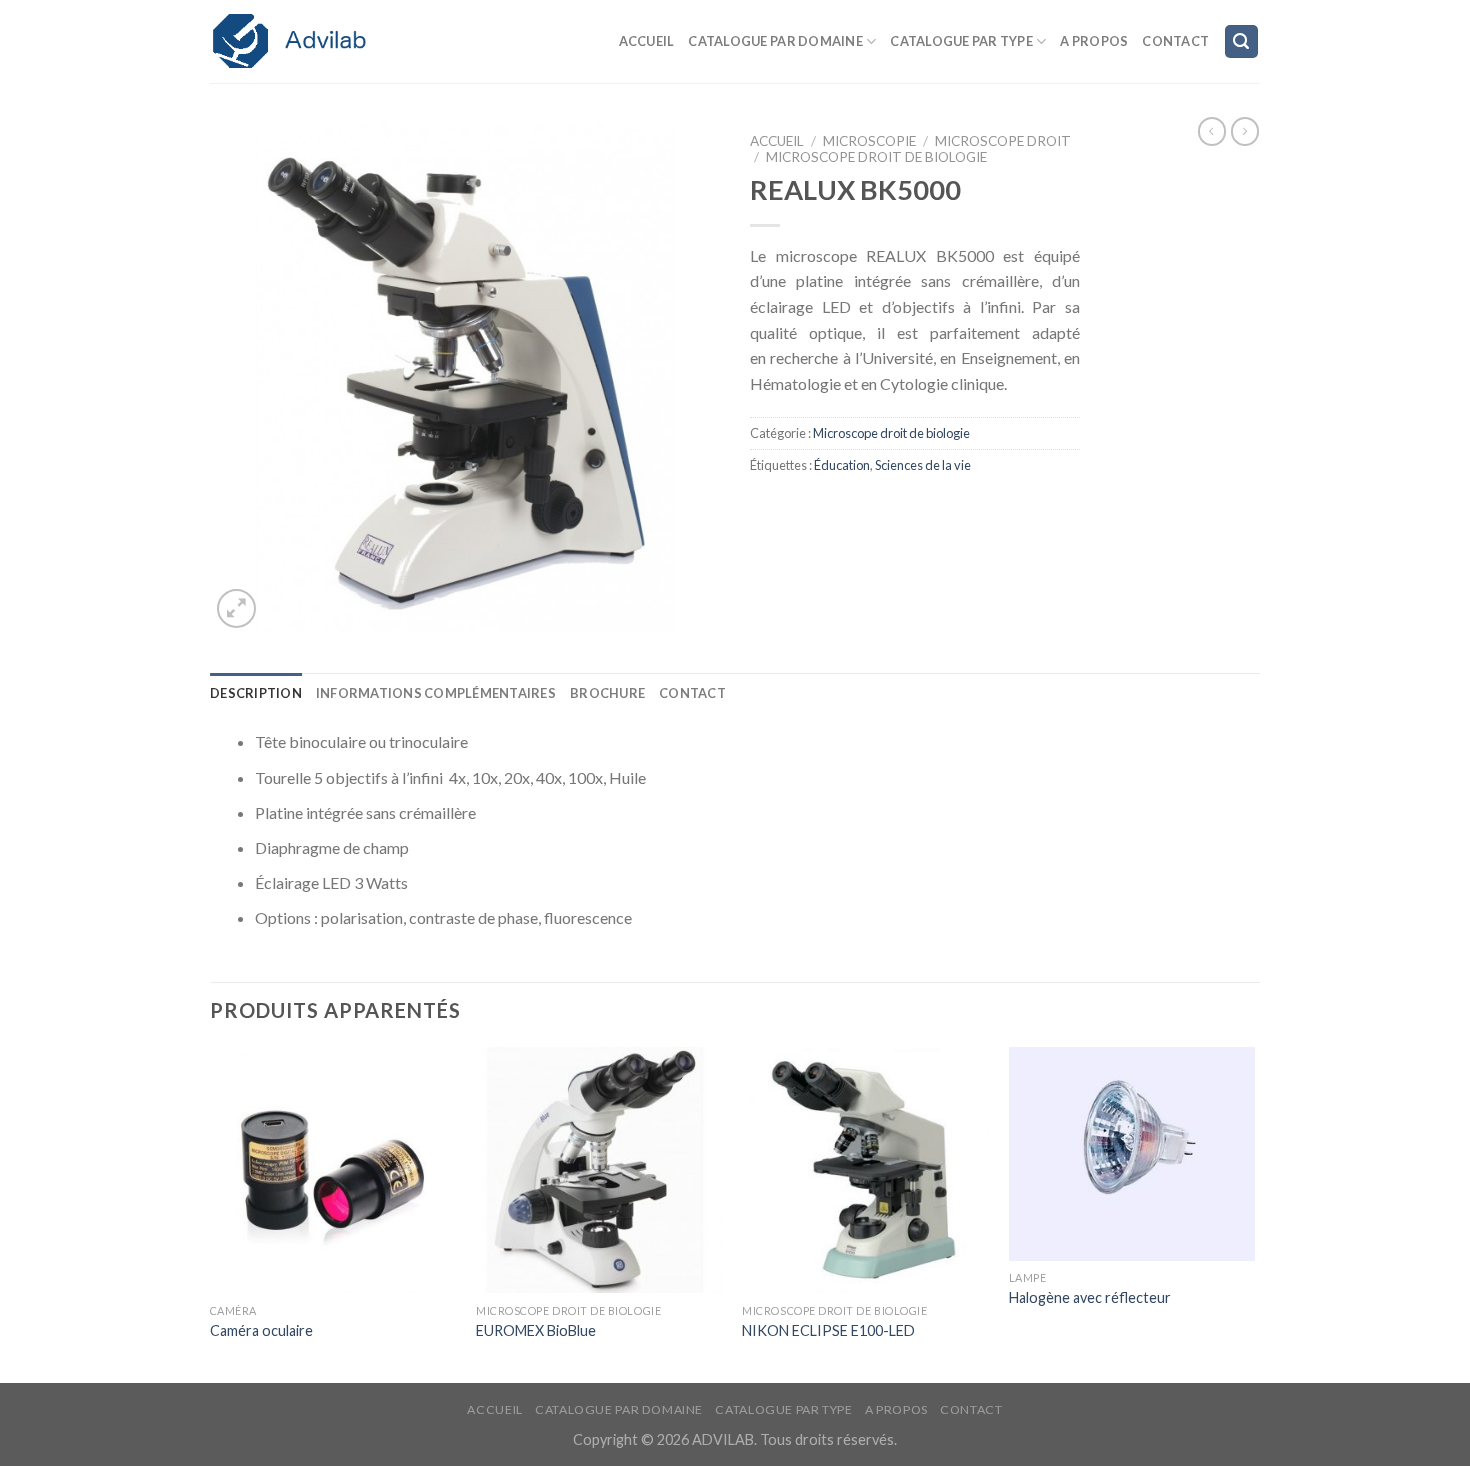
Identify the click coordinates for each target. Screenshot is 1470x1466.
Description (256, 693)
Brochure (607, 693)
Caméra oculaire (261, 1330)
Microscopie (869, 141)
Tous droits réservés (827, 1439)
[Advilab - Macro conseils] (310, 41)
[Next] (1254, 1213)
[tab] (256, 693)
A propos (1094, 41)
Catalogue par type (961, 41)
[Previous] (211, 1213)
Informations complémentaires (436, 693)
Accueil (647, 41)
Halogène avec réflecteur (1090, 1297)
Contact (1175, 41)
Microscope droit (1003, 141)
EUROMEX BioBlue (536, 1330)
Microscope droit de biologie (876, 157)
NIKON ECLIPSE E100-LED (828, 1330)
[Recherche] (1242, 41)
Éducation (842, 465)
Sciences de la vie (923, 465)
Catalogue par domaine (775, 41)
